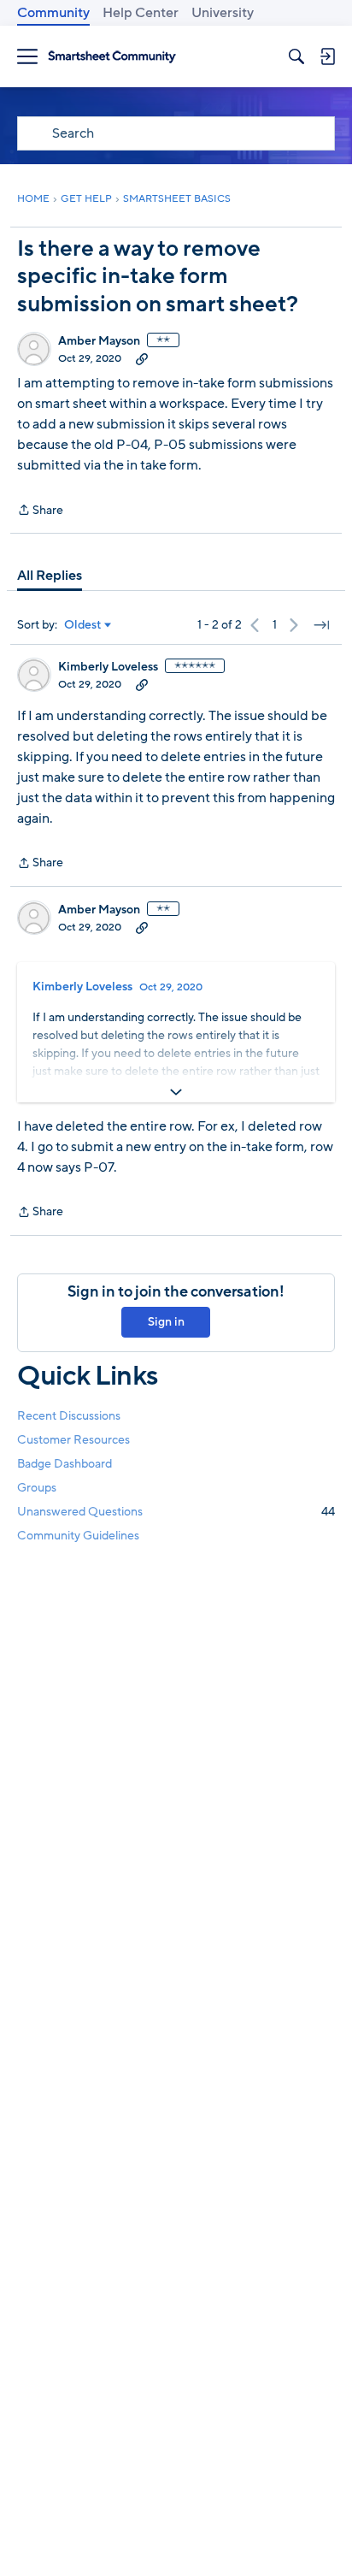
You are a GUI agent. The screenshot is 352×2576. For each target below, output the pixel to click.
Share (40, 511)
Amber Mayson (99, 341)
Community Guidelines (78, 1536)
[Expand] (176, 1092)
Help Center (141, 13)
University (223, 13)
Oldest (83, 625)
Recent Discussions (69, 1416)
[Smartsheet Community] (112, 57)
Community (53, 13)
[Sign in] (327, 56)
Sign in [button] (166, 1322)
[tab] (50, 576)
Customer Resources (73, 1440)
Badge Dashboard (65, 1464)
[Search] (296, 56)
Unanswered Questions (176, 1512)
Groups (37, 1488)
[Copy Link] (142, 358)
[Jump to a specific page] (321, 625)
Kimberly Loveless (108, 667)
